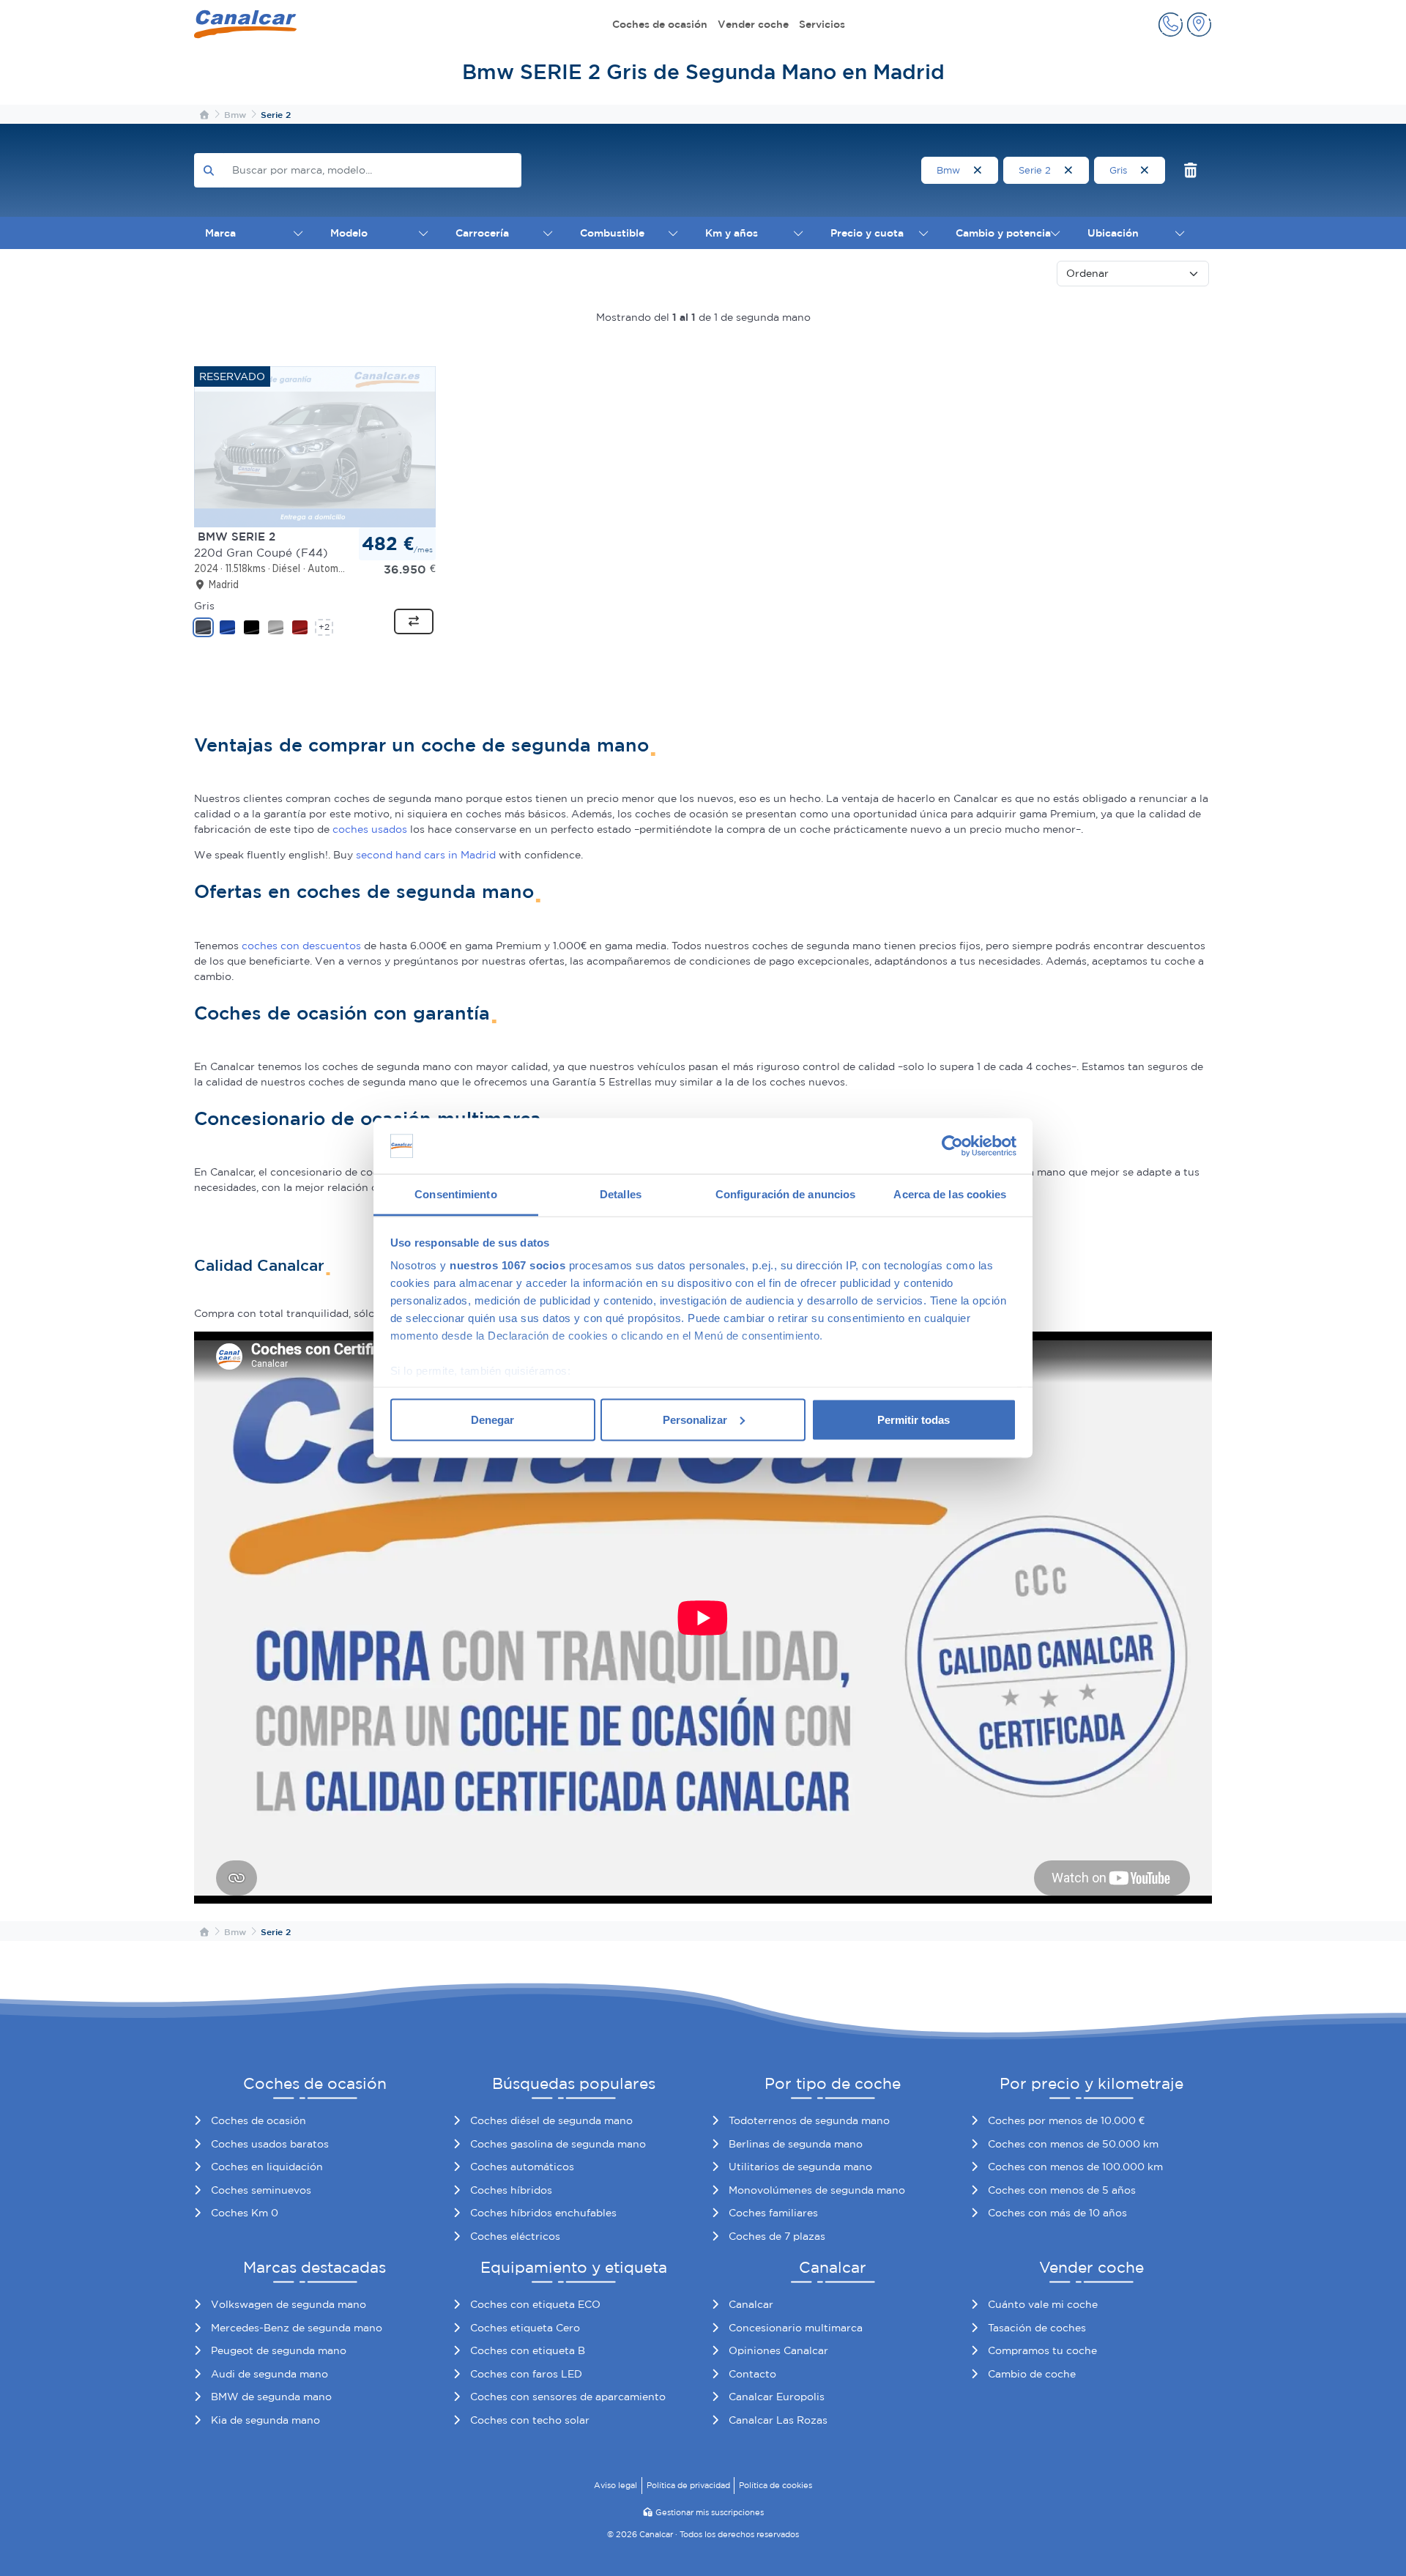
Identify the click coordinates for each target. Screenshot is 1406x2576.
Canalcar (751, 2304)
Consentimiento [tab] (455, 1194)
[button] (1171, 25)
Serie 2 (1036, 170)
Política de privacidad (688, 2485)
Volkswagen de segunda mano (289, 2304)
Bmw (950, 170)
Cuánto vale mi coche (1043, 2304)
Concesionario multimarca (796, 2328)
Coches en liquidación (267, 2167)
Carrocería (482, 233)
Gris (1120, 170)
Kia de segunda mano (265, 2420)
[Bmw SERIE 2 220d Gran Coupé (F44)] (315, 446)
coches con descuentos (301, 946)
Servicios (822, 24)
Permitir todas (914, 1419)
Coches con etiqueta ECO (535, 2304)
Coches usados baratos (270, 2144)
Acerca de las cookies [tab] (950, 1194)
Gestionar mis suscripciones (710, 2512)
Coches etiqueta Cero (525, 2328)
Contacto (752, 2374)
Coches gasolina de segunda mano (558, 2144)
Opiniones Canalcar (778, 2350)
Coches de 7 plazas (777, 2236)
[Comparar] (414, 622)
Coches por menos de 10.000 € (1066, 2120)
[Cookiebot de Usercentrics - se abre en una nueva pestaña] (952, 1146)
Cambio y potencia (1003, 233)
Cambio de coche (1032, 2374)
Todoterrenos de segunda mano (809, 2120)
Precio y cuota (867, 233)
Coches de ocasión (660, 24)
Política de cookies (775, 2485)
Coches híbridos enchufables (543, 2213)
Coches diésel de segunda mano (551, 2120)
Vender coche (753, 24)
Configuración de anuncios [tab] (786, 1194)
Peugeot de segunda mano (279, 2350)
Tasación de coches (1037, 2328)
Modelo (349, 233)
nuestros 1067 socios (507, 1265)
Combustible (612, 233)
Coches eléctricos (515, 2236)
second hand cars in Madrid (426, 855)
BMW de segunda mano (271, 2397)
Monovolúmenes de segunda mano (817, 2190)
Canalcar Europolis (777, 2397)
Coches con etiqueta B (528, 2350)
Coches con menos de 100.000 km (1075, 2167)
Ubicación (1113, 233)
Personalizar (695, 1419)
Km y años (732, 233)
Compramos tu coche (1042, 2350)
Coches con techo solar (530, 2420)
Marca (220, 233)
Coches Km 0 (245, 2213)
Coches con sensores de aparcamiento (568, 2397)
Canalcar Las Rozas (778, 2420)
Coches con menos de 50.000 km (1073, 2144)
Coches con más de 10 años (1057, 2213)
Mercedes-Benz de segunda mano (297, 2328)
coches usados (370, 829)
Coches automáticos (522, 2167)
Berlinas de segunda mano (796, 2144)
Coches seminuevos (261, 2190)
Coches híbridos (511, 2190)
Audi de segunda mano (269, 2374)
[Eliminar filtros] (1191, 170)
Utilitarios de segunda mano (800, 2167)
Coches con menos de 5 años (1062, 2190)
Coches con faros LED (526, 2374)
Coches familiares (773, 2213)
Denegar (492, 1419)
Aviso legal (615, 2485)
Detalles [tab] (621, 1194)
